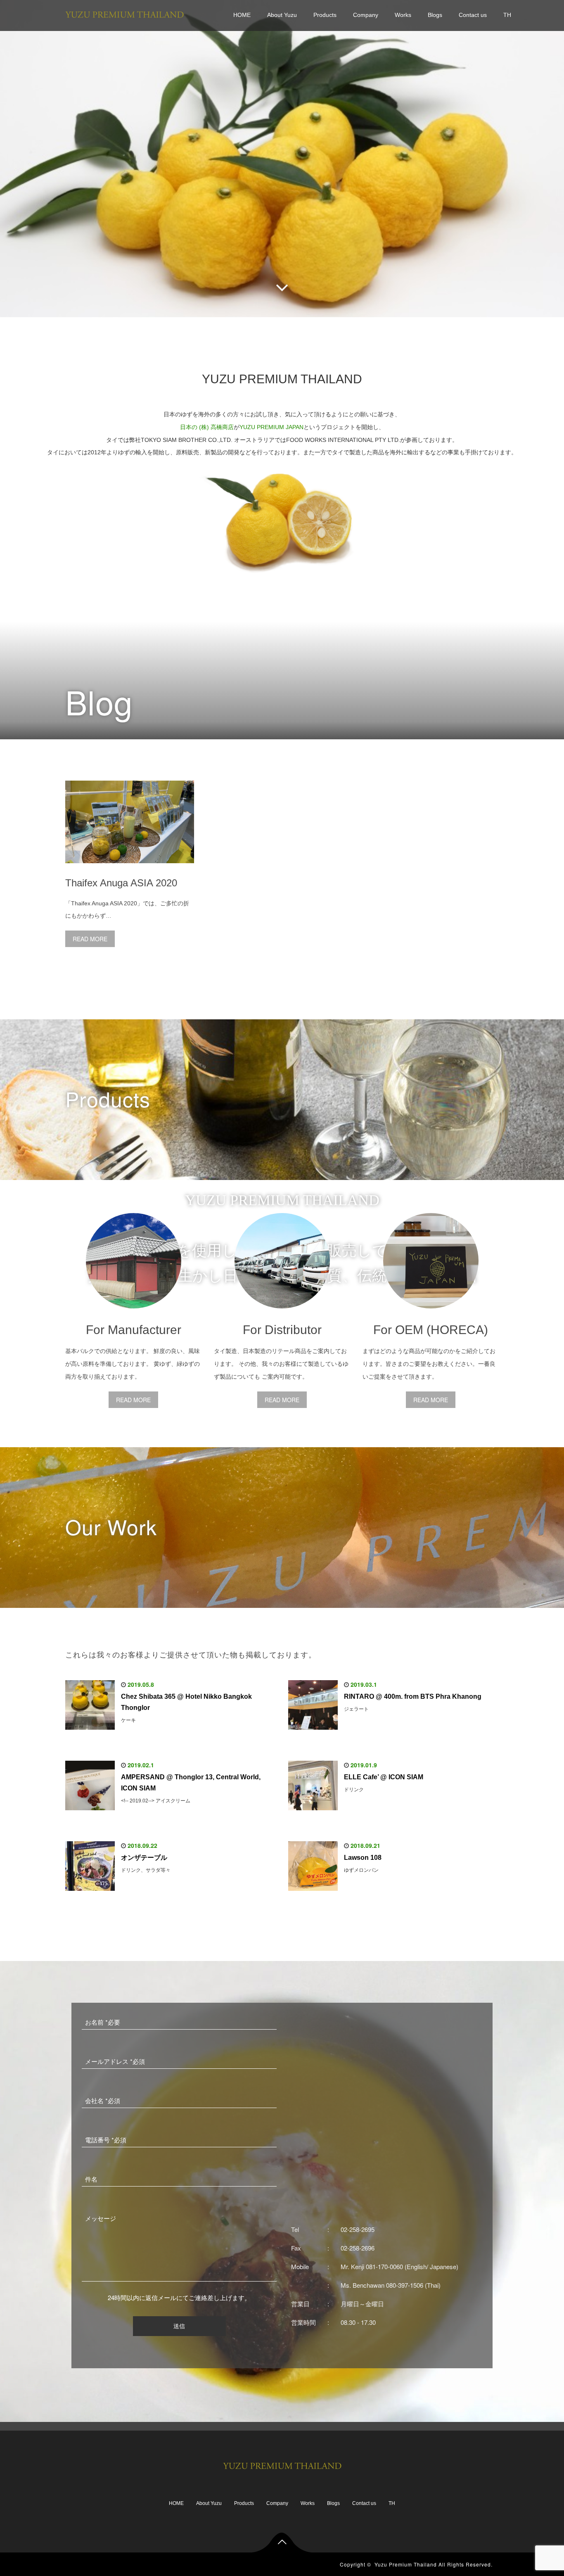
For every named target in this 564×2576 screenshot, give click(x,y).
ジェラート (356, 1709)
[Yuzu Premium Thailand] (124, 13)
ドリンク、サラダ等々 (146, 1870)
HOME (242, 15)
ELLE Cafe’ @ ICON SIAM (384, 1777)
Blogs (435, 15)
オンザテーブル (144, 1858)
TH (507, 15)
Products (325, 15)
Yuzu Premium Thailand (406, 2564)
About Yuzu (282, 15)
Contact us (473, 15)
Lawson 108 (363, 1858)
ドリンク (354, 1790)
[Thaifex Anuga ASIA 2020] (130, 869)
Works (403, 15)
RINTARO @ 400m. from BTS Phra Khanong (413, 1696)
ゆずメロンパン (361, 1870)
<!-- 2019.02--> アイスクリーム (156, 1801)
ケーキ (128, 1720)
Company (366, 15)
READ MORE (90, 939)
